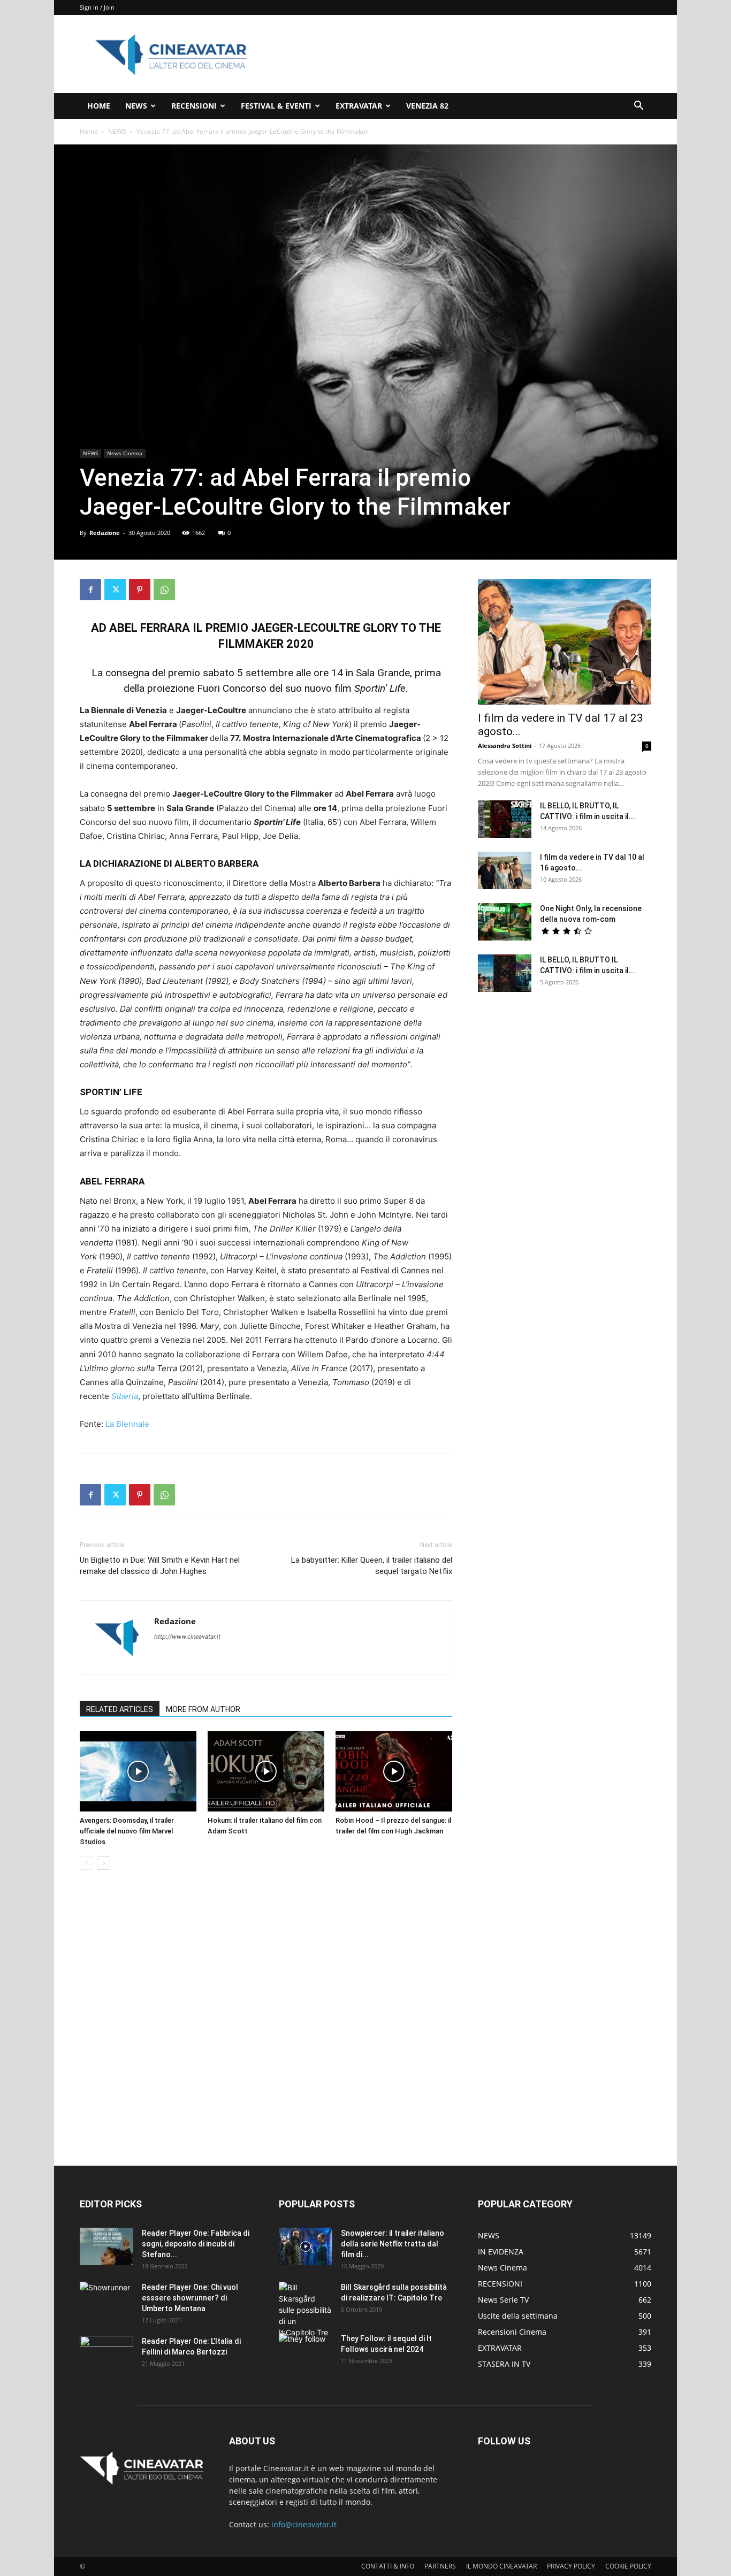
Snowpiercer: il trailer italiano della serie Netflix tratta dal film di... (393, 2244)
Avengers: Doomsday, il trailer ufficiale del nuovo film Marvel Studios (127, 1831)
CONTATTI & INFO (388, 2566)
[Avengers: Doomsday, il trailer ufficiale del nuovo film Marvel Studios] (138, 1771)
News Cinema (125, 453)
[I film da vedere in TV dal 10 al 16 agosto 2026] (505, 870)
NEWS (136, 106)
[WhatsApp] (164, 590)
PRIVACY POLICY (571, 2566)
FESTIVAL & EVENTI (276, 106)
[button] (638, 107)
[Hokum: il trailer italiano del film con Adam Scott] (266, 1771)
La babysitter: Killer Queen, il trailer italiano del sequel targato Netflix (372, 1566)
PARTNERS (440, 2566)
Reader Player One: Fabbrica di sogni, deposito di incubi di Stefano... (196, 2244)
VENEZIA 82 (427, 106)
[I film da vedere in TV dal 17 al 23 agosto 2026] (565, 642)
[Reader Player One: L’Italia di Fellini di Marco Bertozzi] (106, 2355)
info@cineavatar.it (304, 2524)
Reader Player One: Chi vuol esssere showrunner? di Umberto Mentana (190, 2298)
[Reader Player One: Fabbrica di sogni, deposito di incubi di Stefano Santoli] (106, 2246)
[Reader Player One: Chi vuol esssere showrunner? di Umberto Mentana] (106, 2300)
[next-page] (104, 1863)
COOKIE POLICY (628, 2566)
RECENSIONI (194, 106)
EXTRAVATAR (359, 106)
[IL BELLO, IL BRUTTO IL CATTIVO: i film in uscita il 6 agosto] (505, 973)
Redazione (105, 533)
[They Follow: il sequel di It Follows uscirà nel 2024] (306, 2352)
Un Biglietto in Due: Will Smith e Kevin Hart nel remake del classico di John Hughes (160, 1566)
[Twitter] (115, 590)
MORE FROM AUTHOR (203, 1709)
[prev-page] (86, 1863)
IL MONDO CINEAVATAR (501, 2566)
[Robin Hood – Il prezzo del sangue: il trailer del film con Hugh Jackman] (394, 1771)
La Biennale (127, 1424)
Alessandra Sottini (505, 746)
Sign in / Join (97, 7)
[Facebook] (90, 590)
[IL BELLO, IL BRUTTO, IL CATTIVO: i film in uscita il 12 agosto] (505, 819)
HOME (99, 106)
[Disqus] (266, 2029)
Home (89, 131)
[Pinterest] (140, 590)
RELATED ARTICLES (120, 1709)
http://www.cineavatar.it (187, 1637)
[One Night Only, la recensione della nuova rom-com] (505, 922)
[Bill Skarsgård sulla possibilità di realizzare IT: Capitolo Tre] (306, 2310)
